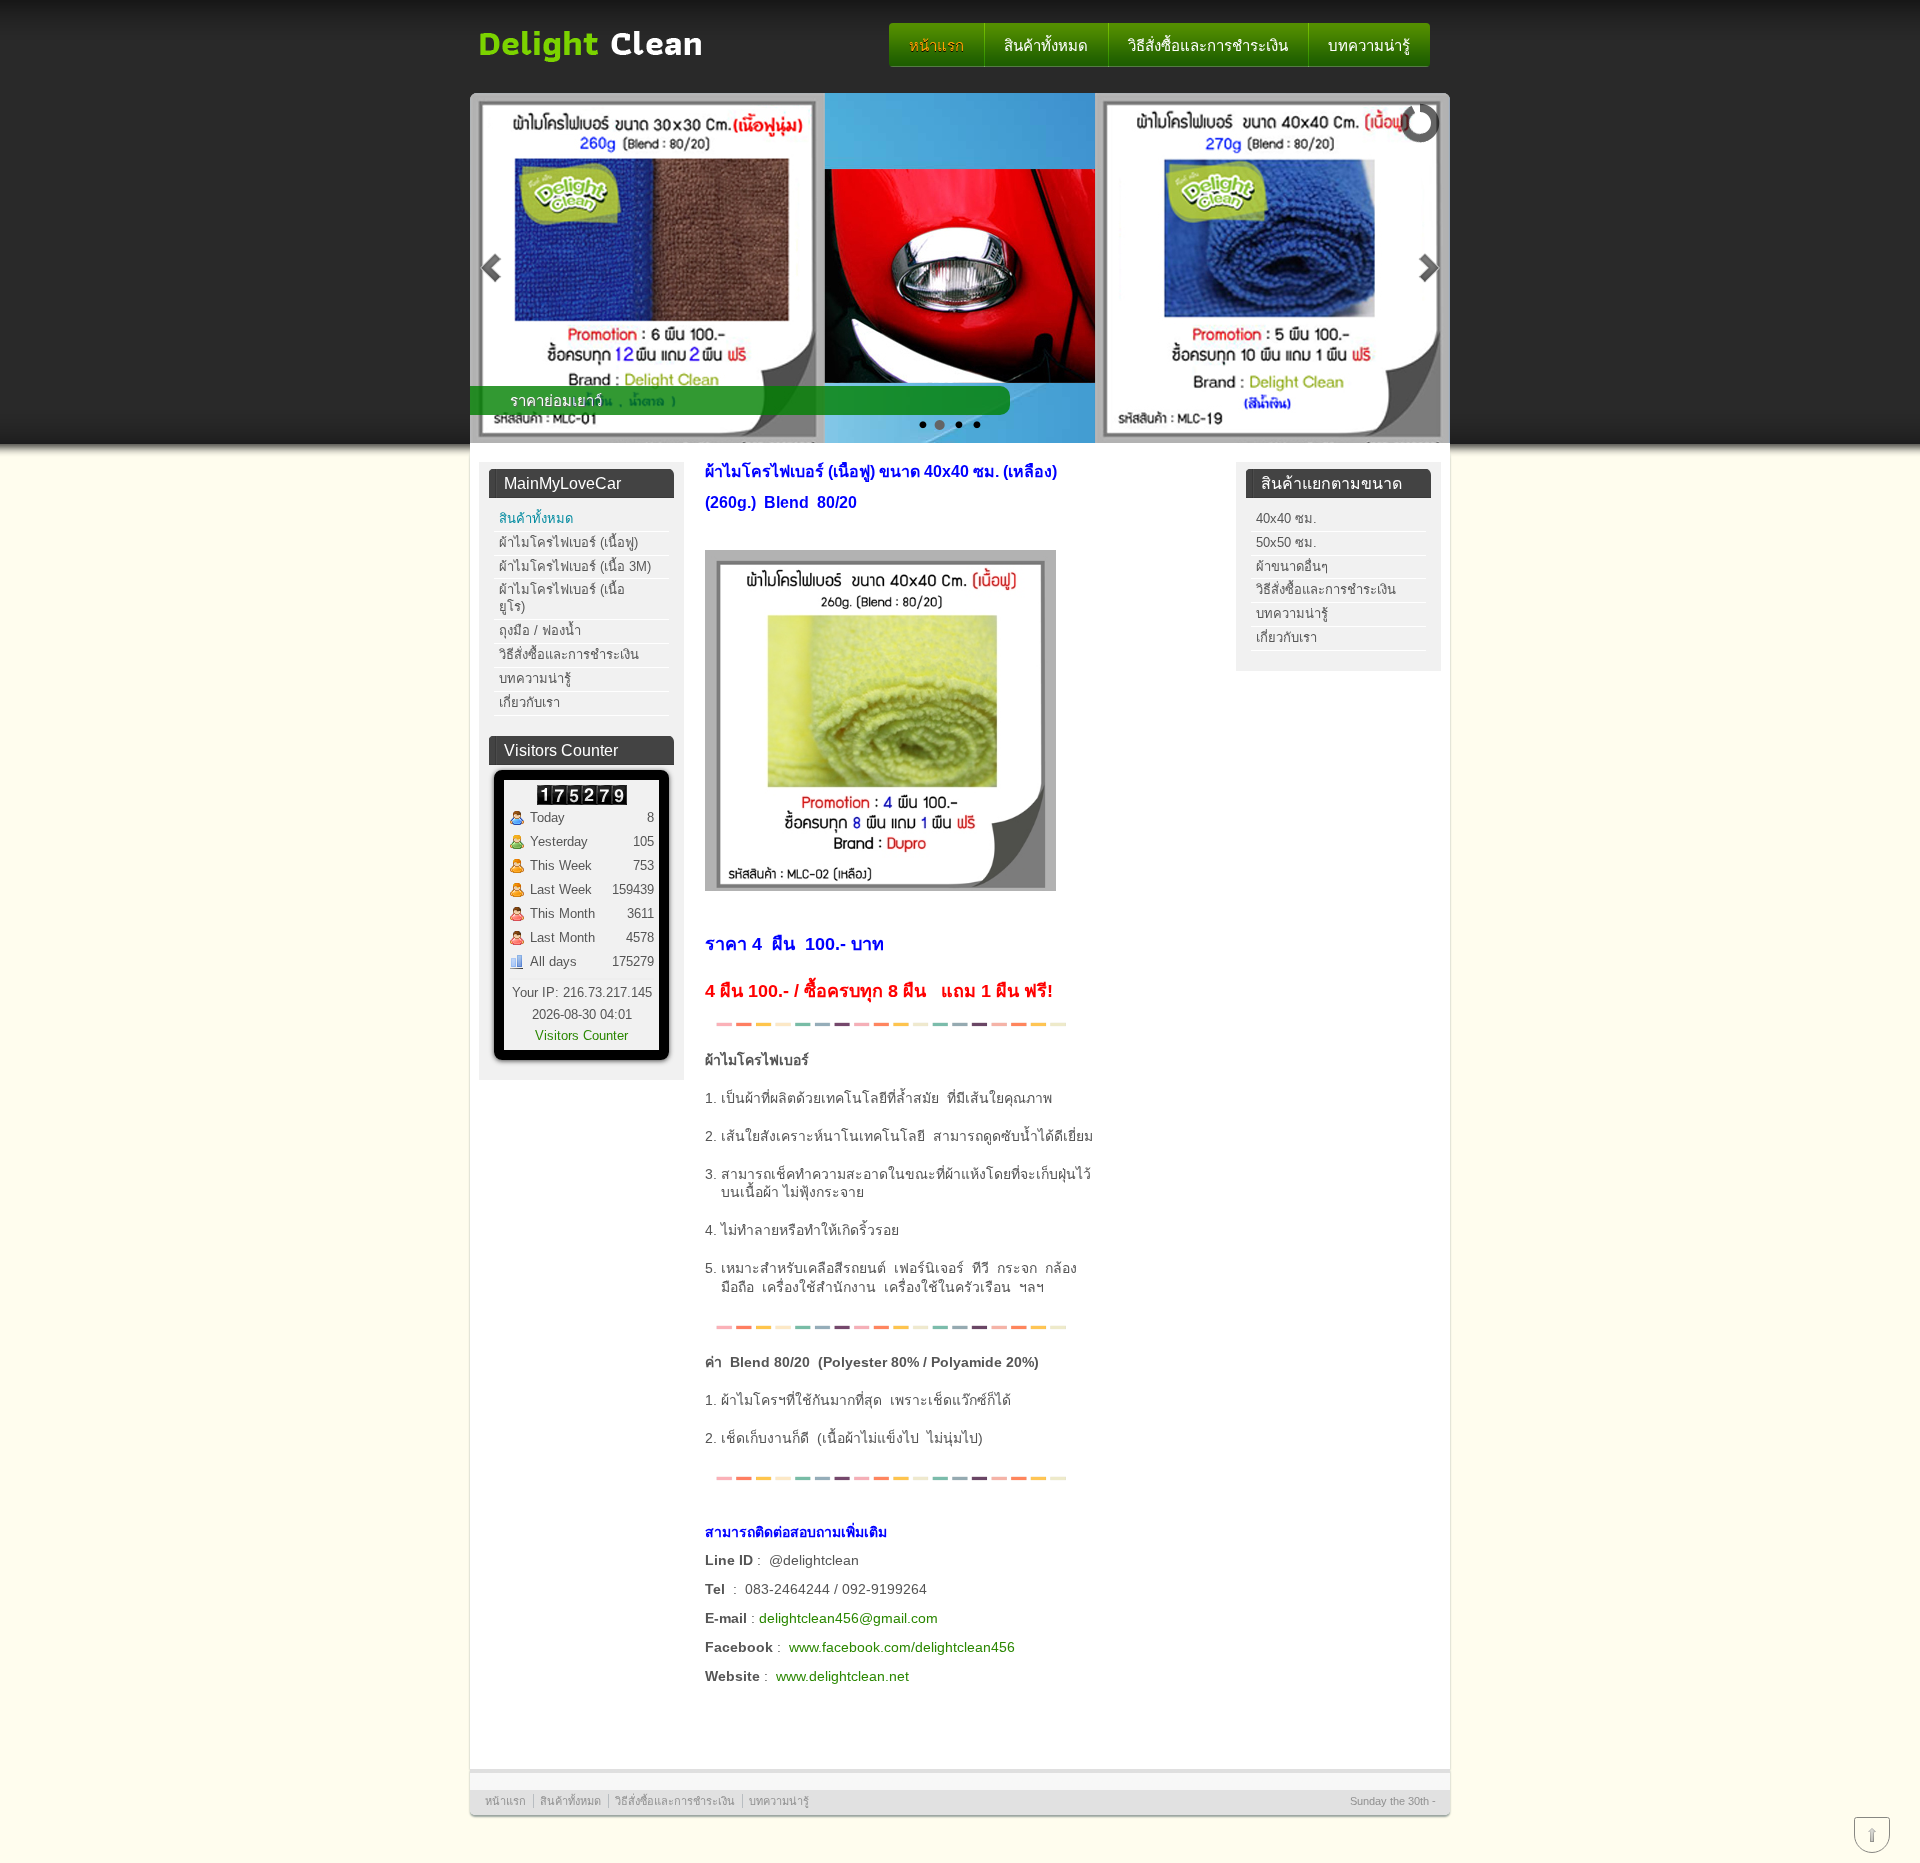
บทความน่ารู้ (1369, 45)
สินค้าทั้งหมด (1046, 45)
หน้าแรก (936, 45)
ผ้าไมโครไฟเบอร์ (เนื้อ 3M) (575, 566)
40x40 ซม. (1286, 518)
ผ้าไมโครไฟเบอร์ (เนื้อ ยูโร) (562, 598)
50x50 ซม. (1286, 542)
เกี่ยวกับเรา (529, 702)
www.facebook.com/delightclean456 (902, 1647)
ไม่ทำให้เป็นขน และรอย (587, 400)
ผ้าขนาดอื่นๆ (1292, 566)
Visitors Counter (581, 1035)
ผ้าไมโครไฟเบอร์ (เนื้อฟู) (568, 542)
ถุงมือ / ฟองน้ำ (540, 630)
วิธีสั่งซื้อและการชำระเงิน (1208, 45)
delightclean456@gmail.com (848, 1618)
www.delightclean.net (842, 1676)
